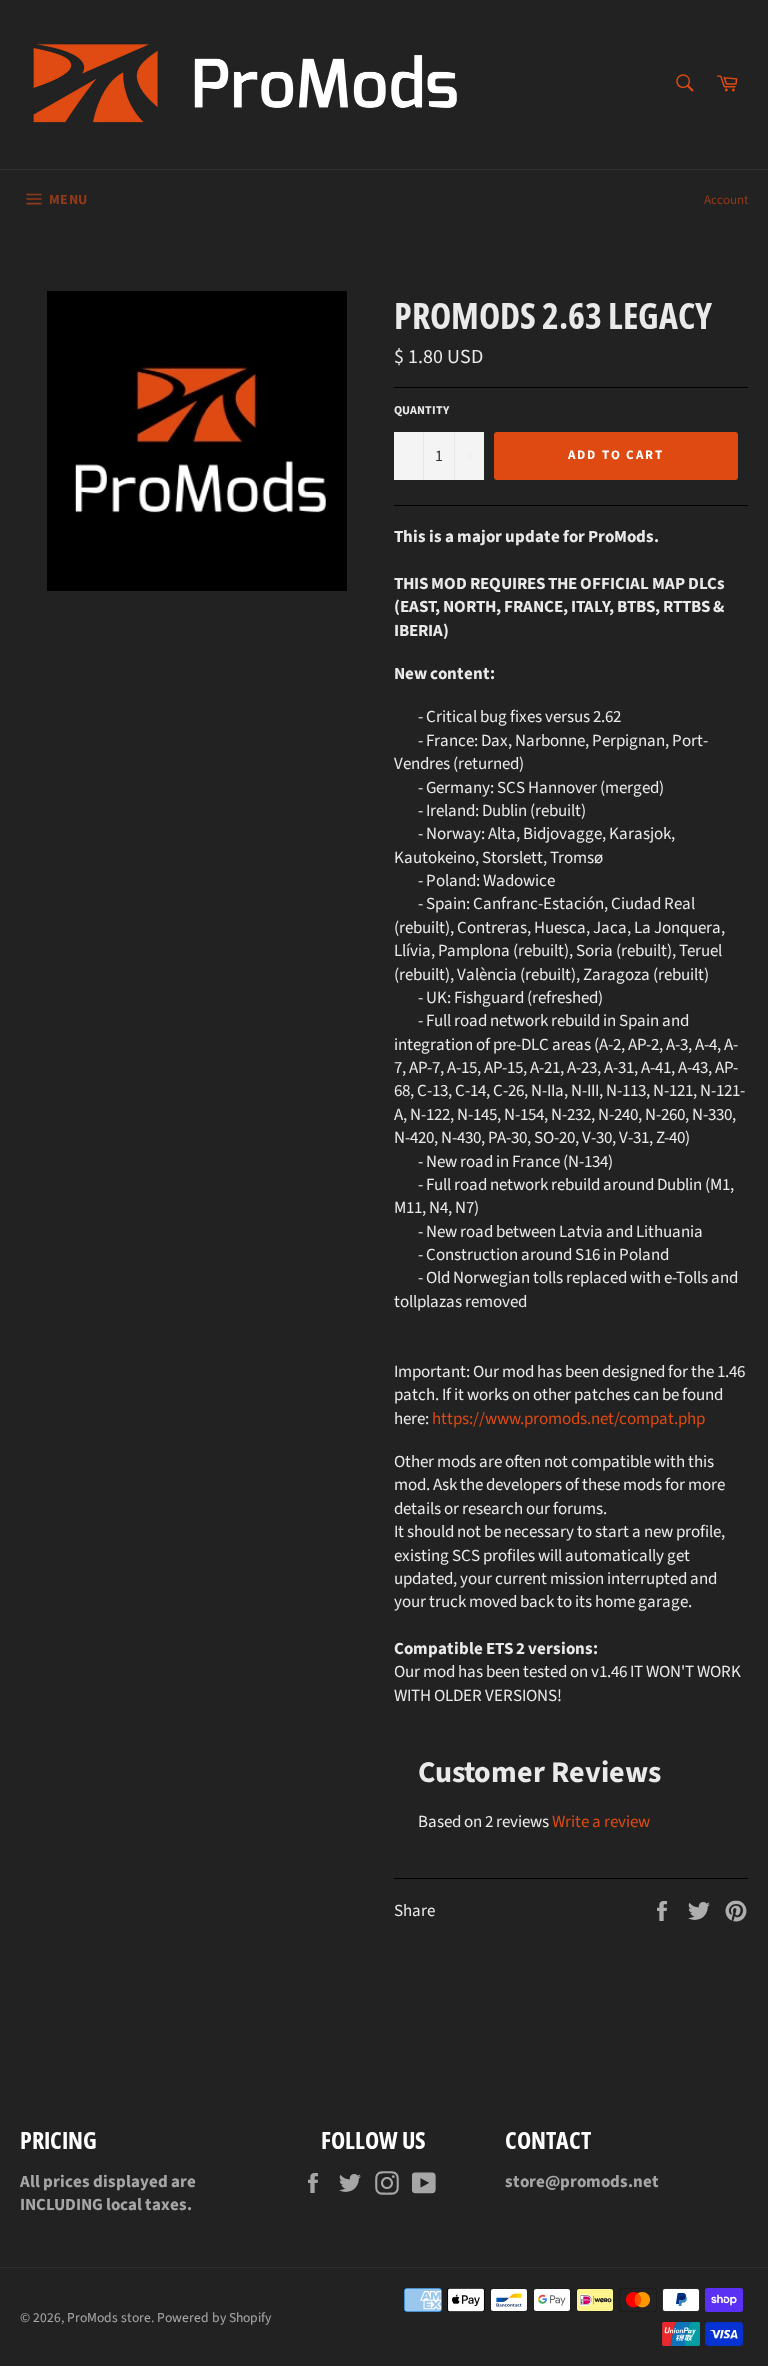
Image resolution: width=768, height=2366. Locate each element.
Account (726, 200)
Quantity (421, 411)
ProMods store (109, 2317)
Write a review (601, 1822)
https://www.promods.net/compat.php (568, 1419)
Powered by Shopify (214, 2317)
